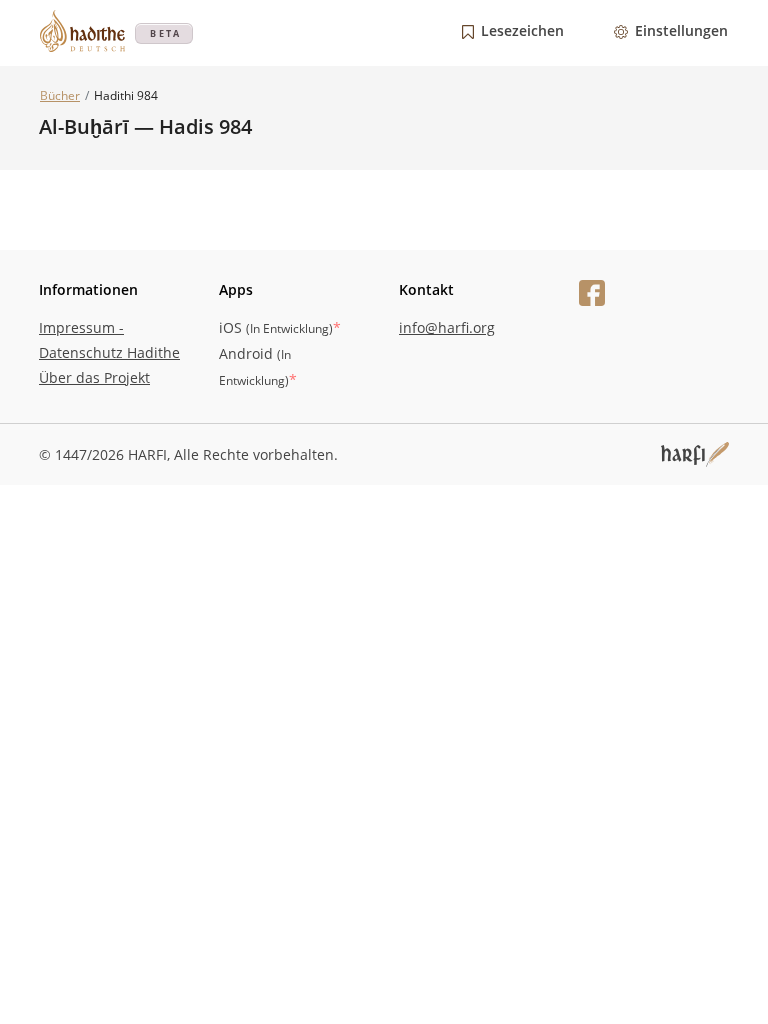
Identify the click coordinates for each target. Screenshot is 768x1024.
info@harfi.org (447, 327)
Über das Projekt (94, 377)
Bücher (60, 95)
